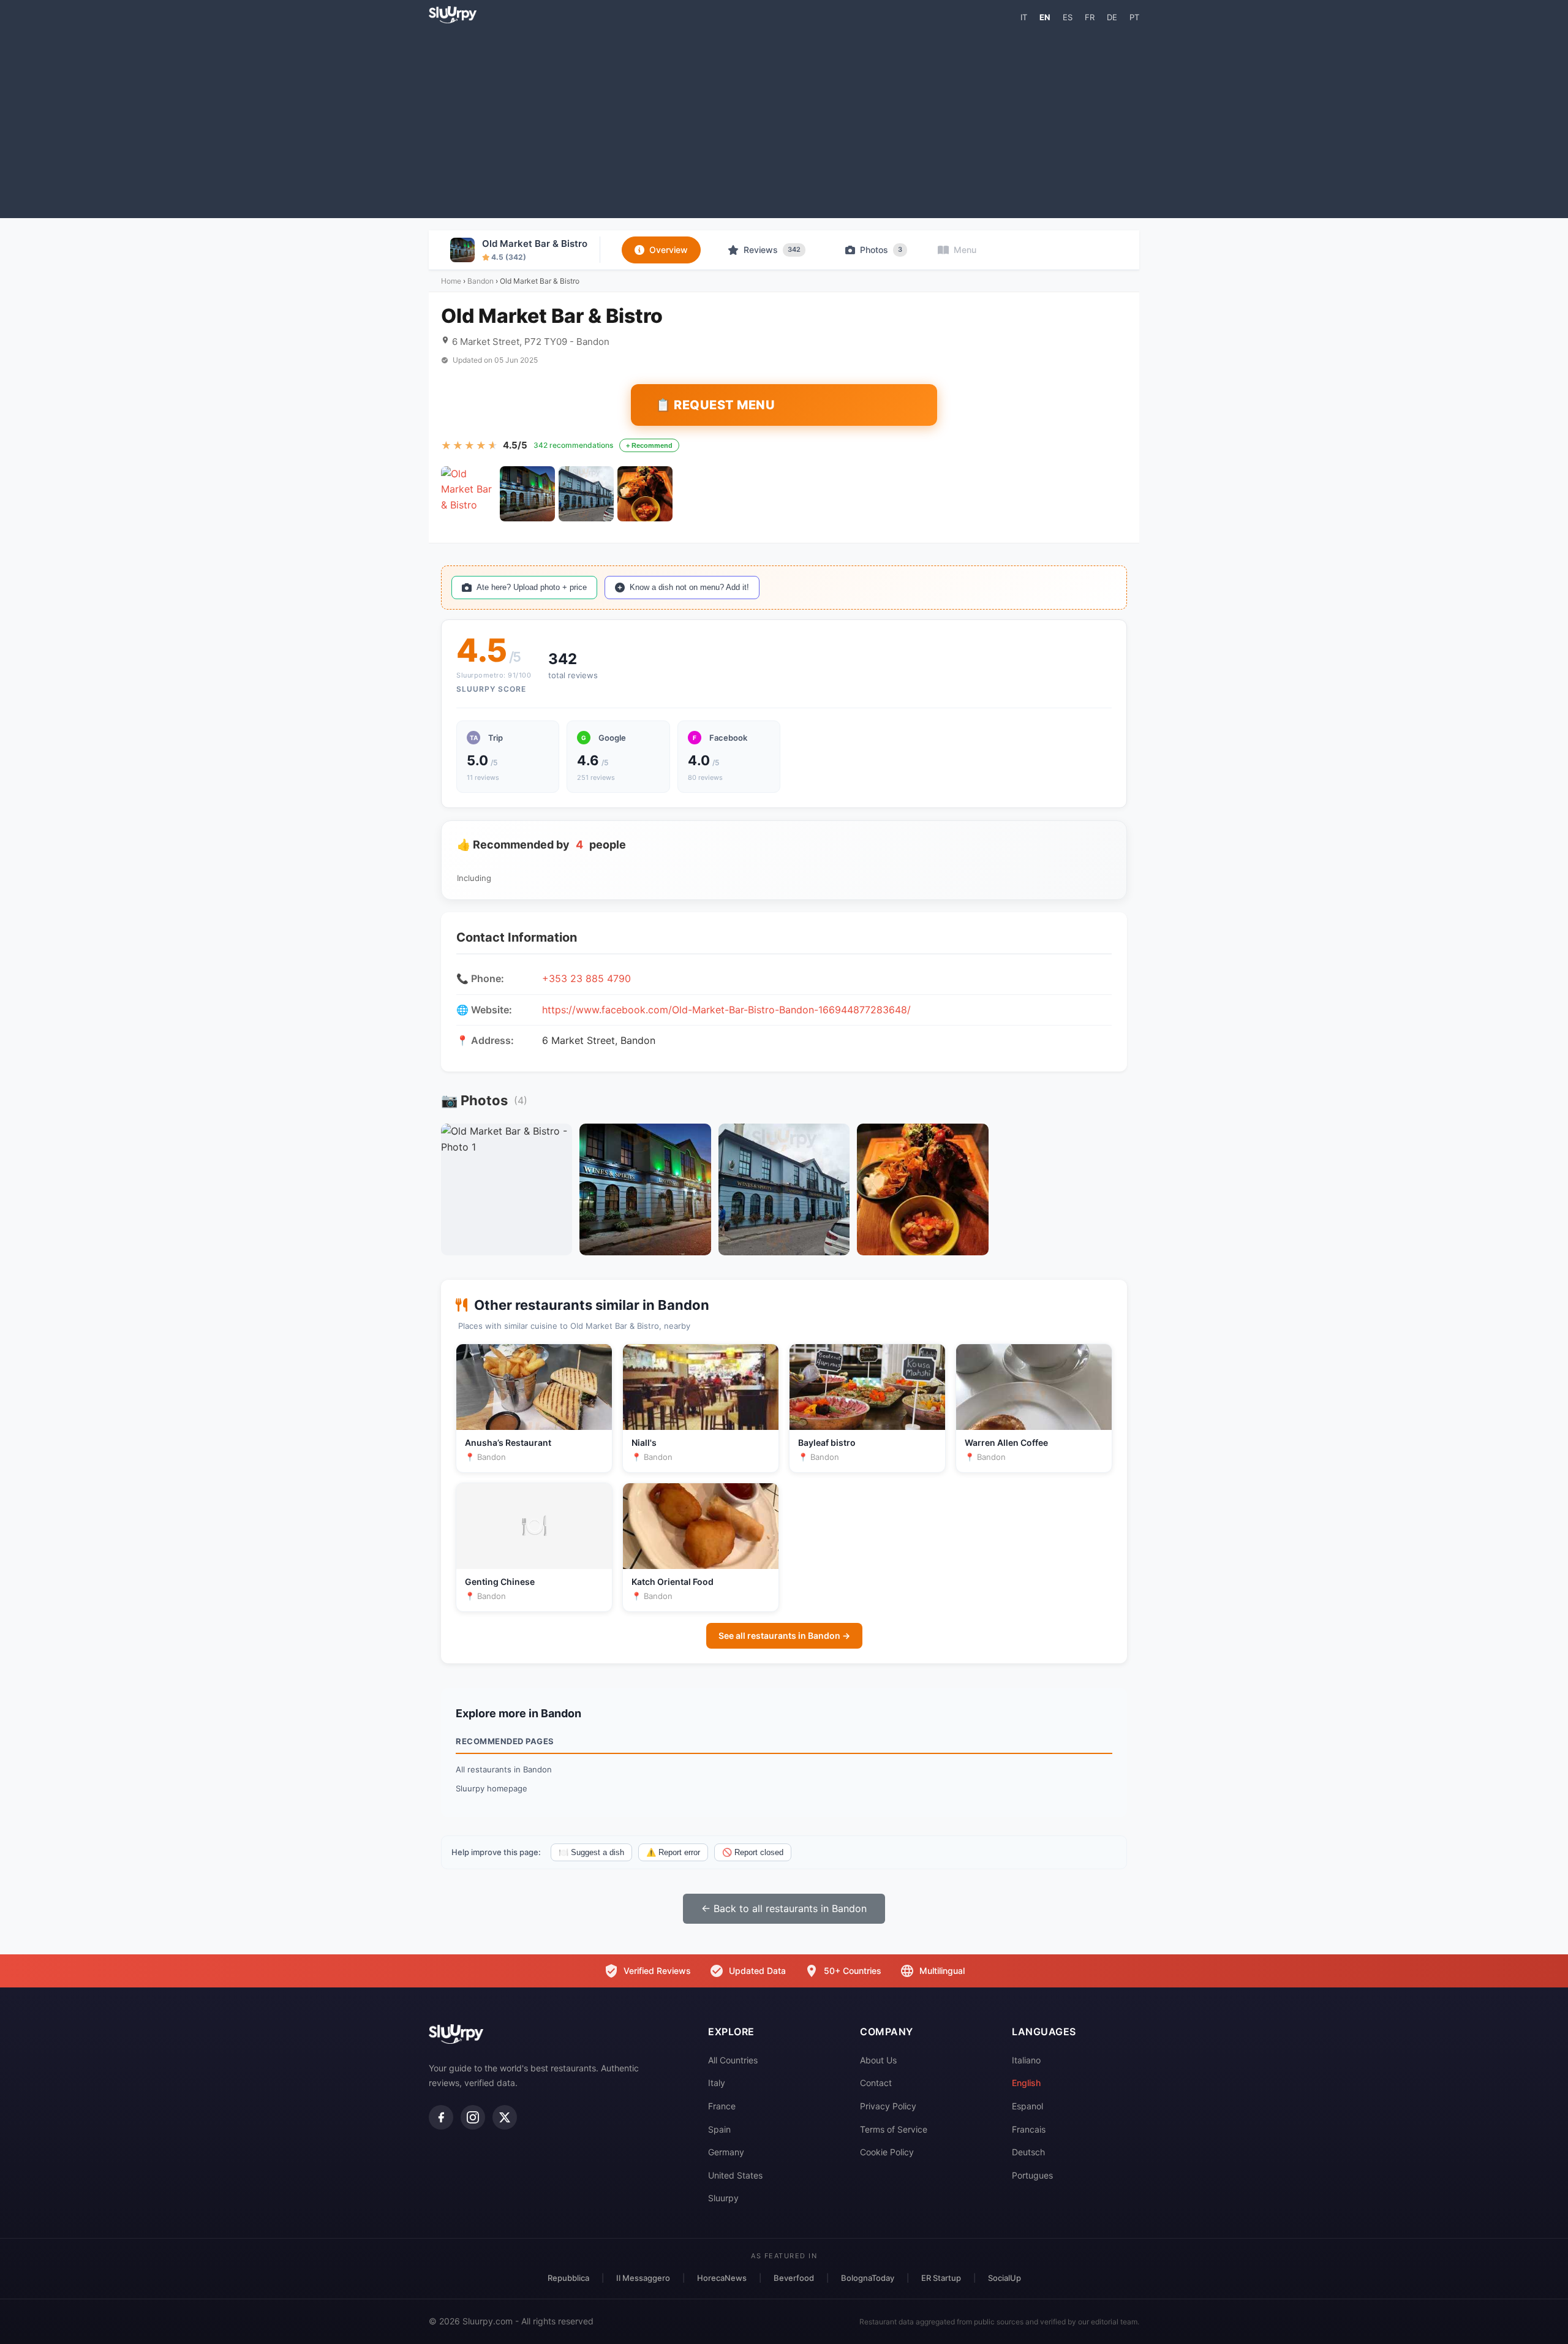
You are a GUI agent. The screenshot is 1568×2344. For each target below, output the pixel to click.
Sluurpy (723, 2198)
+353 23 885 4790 (586, 978)
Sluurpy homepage (492, 1788)
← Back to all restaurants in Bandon (784, 1908)
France (722, 2106)
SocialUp (1005, 2278)
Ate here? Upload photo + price (532, 587)
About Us (878, 2060)
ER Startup (941, 2278)
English (1026, 2083)
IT (1024, 17)
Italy (717, 2083)
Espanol (1027, 2106)
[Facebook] (441, 2117)
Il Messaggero (643, 2278)
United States (735, 2175)
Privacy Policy (888, 2106)
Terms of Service (894, 2129)
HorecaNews (722, 2278)
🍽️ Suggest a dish (591, 1852)
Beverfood (794, 2278)
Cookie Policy (887, 2152)
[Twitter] (505, 2117)
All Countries (733, 2060)
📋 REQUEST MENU (715, 405)
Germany (726, 2152)
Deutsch (1028, 2152)
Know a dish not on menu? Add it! (689, 587)
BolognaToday (868, 2278)
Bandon (481, 281)
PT (1134, 17)
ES (1068, 17)
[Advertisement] (784, 120)
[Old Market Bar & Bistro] (469, 494)
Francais (1029, 2129)
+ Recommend (649, 445)
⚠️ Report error (673, 1852)
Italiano (1026, 2060)
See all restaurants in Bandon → (784, 1635)
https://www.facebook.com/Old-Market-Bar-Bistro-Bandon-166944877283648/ (726, 1010)
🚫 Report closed (753, 1852)
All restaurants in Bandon (504, 1769)
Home (451, 281)
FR (1090, 17)
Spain (719, 2129)
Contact (876, 2083)
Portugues (1032, 2175)
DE (1112, 17)
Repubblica (568, 2278)
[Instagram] (473, 2117)
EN (1045, 17)
